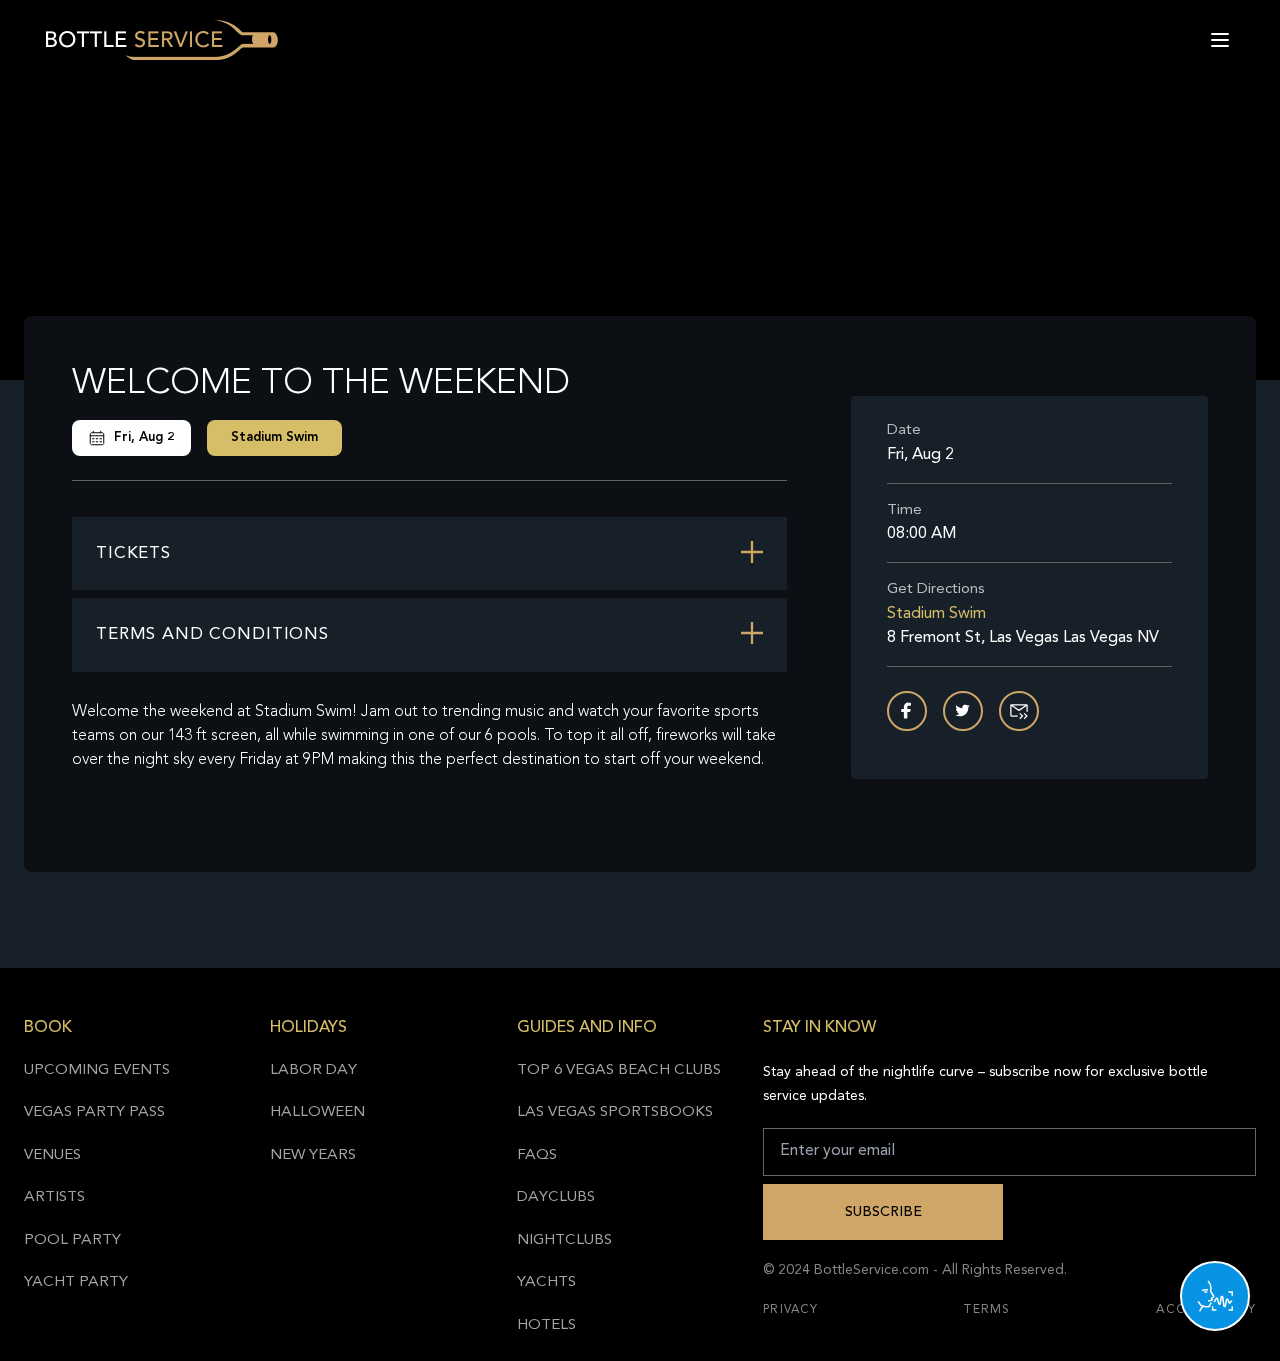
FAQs (537, 1155)
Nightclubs (564, 1240)
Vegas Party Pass (94, 1112)
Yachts (546, 1282)
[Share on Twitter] (963, 711)
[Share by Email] (1019, 711)
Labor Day (313, 1070)
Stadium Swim (274, 437)
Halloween (317, 1112)
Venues (52, 1155)
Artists (54, 1197)
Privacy (790, 1310)
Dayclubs (556, 1197)
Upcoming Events (97, 1070)
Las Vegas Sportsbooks (615, 1112)
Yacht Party (76, 1282)
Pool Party (72, 1240)
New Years (313, 1155)
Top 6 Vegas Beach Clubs (619, 1070)
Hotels (546, 1325)
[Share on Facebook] (907, 711)
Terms (987, 1310)
